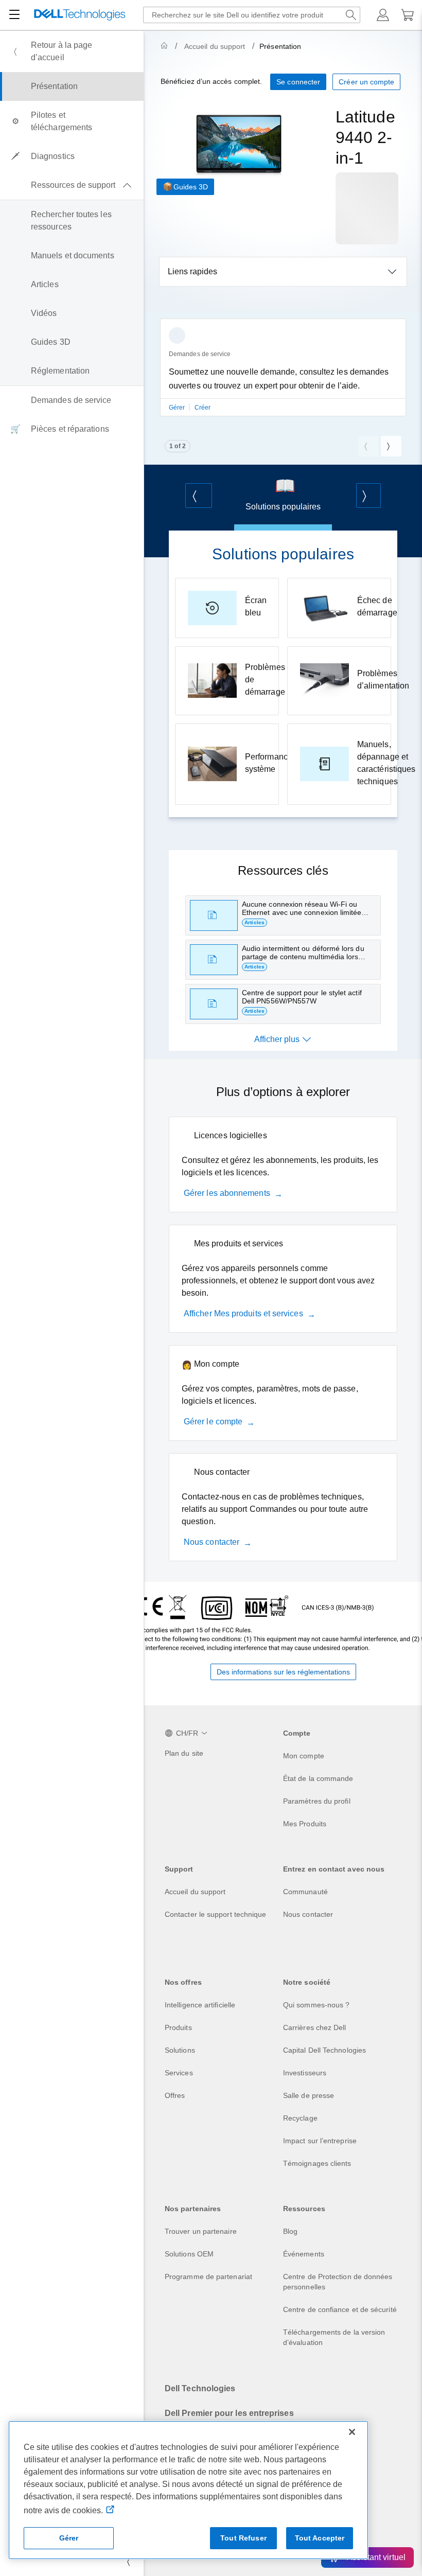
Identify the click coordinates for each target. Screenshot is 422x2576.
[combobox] (252, 15)
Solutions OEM (189, 2254)
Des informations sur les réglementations (283, 1672)
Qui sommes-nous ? (316, 2005)
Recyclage (300, 2118)
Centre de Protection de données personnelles (338, 2282)
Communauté (305, 1892)
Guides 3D (191, 187)
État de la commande (318, 1778)
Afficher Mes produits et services (243, 1313)
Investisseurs (305, 2073)
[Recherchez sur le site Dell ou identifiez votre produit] (351, 15)
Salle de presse (309, 2095)
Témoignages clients (317, 2163)
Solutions (180, 2050)
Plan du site (184, 1753)
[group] (283, 374)
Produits (178, 2027)
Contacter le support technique (215, 1914)
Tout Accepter (320, 2538)
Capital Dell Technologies (324, 2050)
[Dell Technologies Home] (80, 15)
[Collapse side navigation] (128, 2562)
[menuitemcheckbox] (72, 185)
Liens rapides (192, 271)
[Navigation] (14, 15)
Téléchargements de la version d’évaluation (334, 2337)
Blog (290, 2231)
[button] (383, 15)
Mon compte (304, 1756)
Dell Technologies (200, 2388)
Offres (175, 2095)
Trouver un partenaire (201, 2231)
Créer (203, 408)
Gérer (178, 408)
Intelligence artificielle (200, 2005)
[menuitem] (72, 51)
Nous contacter (212, 1542)
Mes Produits (305, 1824)
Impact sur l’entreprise (320, 2141)
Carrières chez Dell (315, 2027)
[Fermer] (352, 2432)
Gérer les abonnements (227, 1193)
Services (179, 2073)
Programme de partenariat (208, 2277)
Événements (304, 2254)
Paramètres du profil (317, 1801)
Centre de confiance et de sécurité (340, 2309)
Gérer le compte (213, 1422)
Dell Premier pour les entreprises (229, 2413)
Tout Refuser (243, 2538)
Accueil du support (215, 46)
